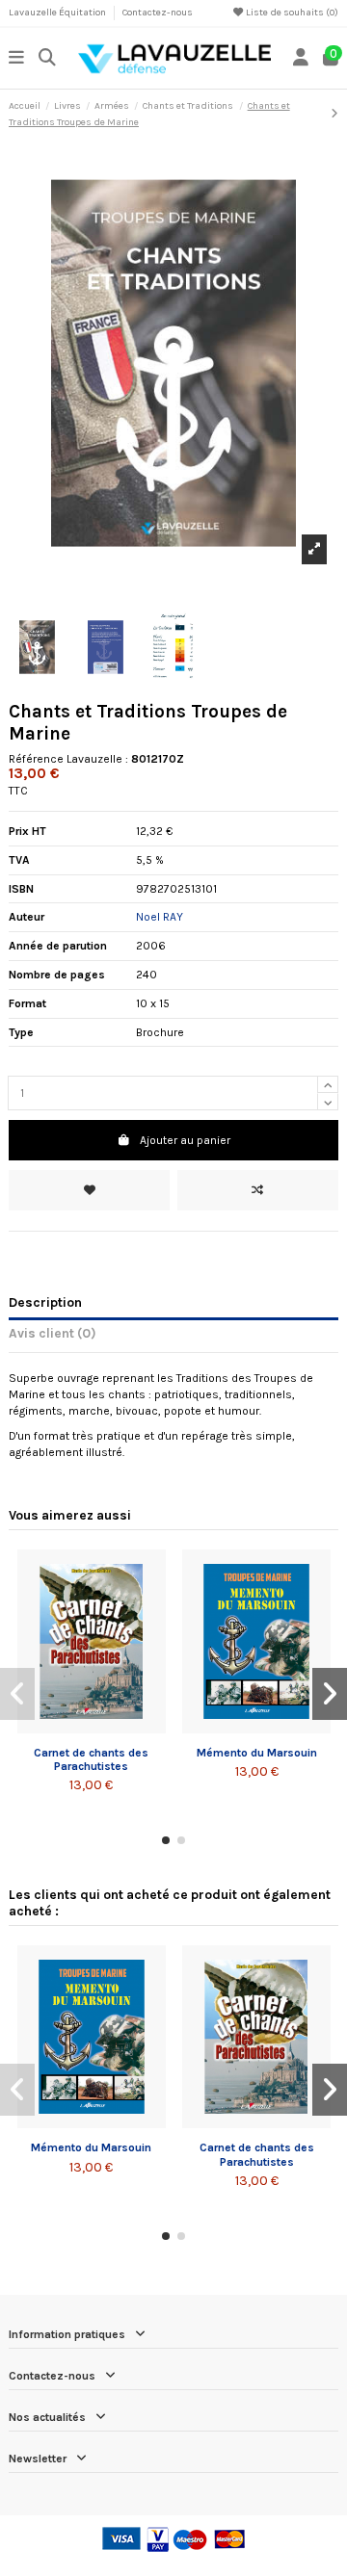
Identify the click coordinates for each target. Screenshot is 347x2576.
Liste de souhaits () (291, 13)
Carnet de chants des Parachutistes (91, 1759)
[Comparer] (91, 1728)
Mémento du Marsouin (257, 1753)
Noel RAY (160, 917)
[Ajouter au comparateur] (258, 1190)
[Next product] (334, 114)
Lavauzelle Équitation (58, 13)
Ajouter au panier (185, 1140)
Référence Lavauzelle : (68, 759)
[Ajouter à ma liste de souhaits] (89, 1190)
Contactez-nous (158, 13)
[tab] (173, 1337)
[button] (166, 1840)
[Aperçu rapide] (115, 1728)
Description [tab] (45, 1302)
